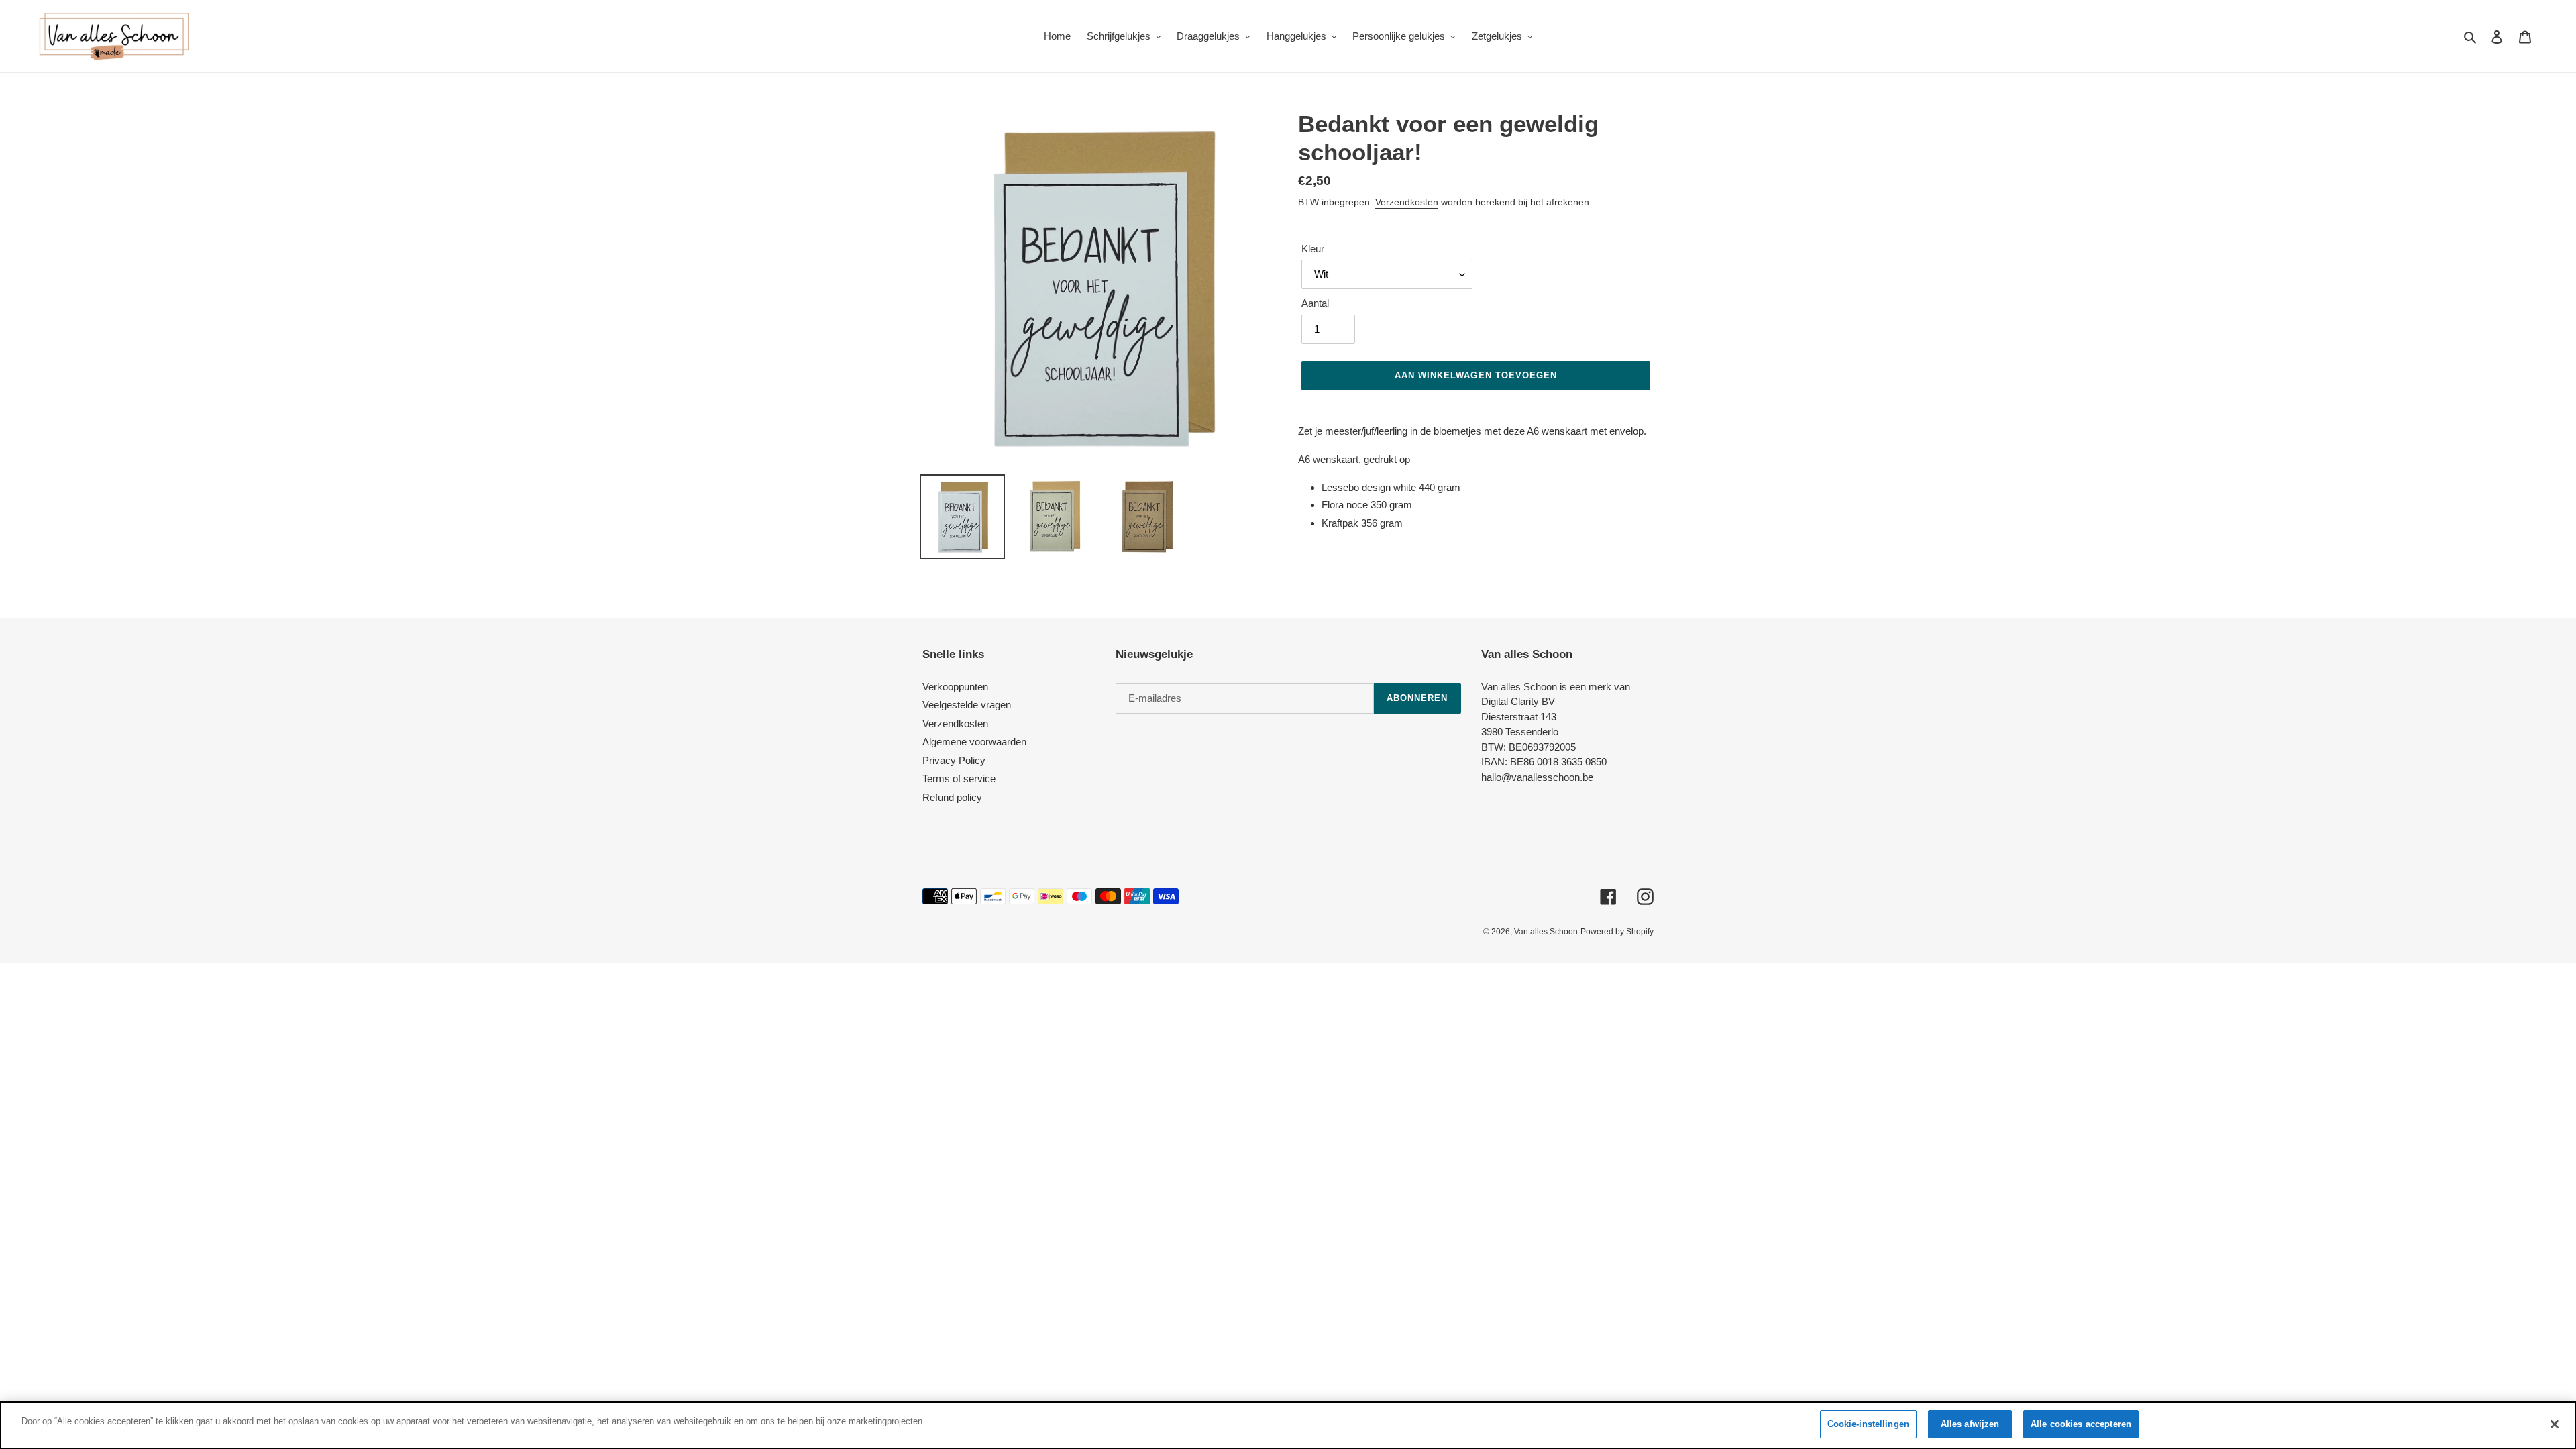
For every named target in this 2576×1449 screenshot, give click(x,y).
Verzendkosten (1407, 202)
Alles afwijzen (1970, 1424)
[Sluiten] (2555, 1424)
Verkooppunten (955, 687)
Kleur (1313, 249)
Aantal (1315, 303)
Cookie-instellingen (1868, 1424)
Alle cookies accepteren (2081, 1424)
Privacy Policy (954, 760)
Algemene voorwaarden (974, 742)
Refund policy (952, 797)
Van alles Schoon (1546, 932)
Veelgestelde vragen (967, 705)
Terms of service (959, 779)
